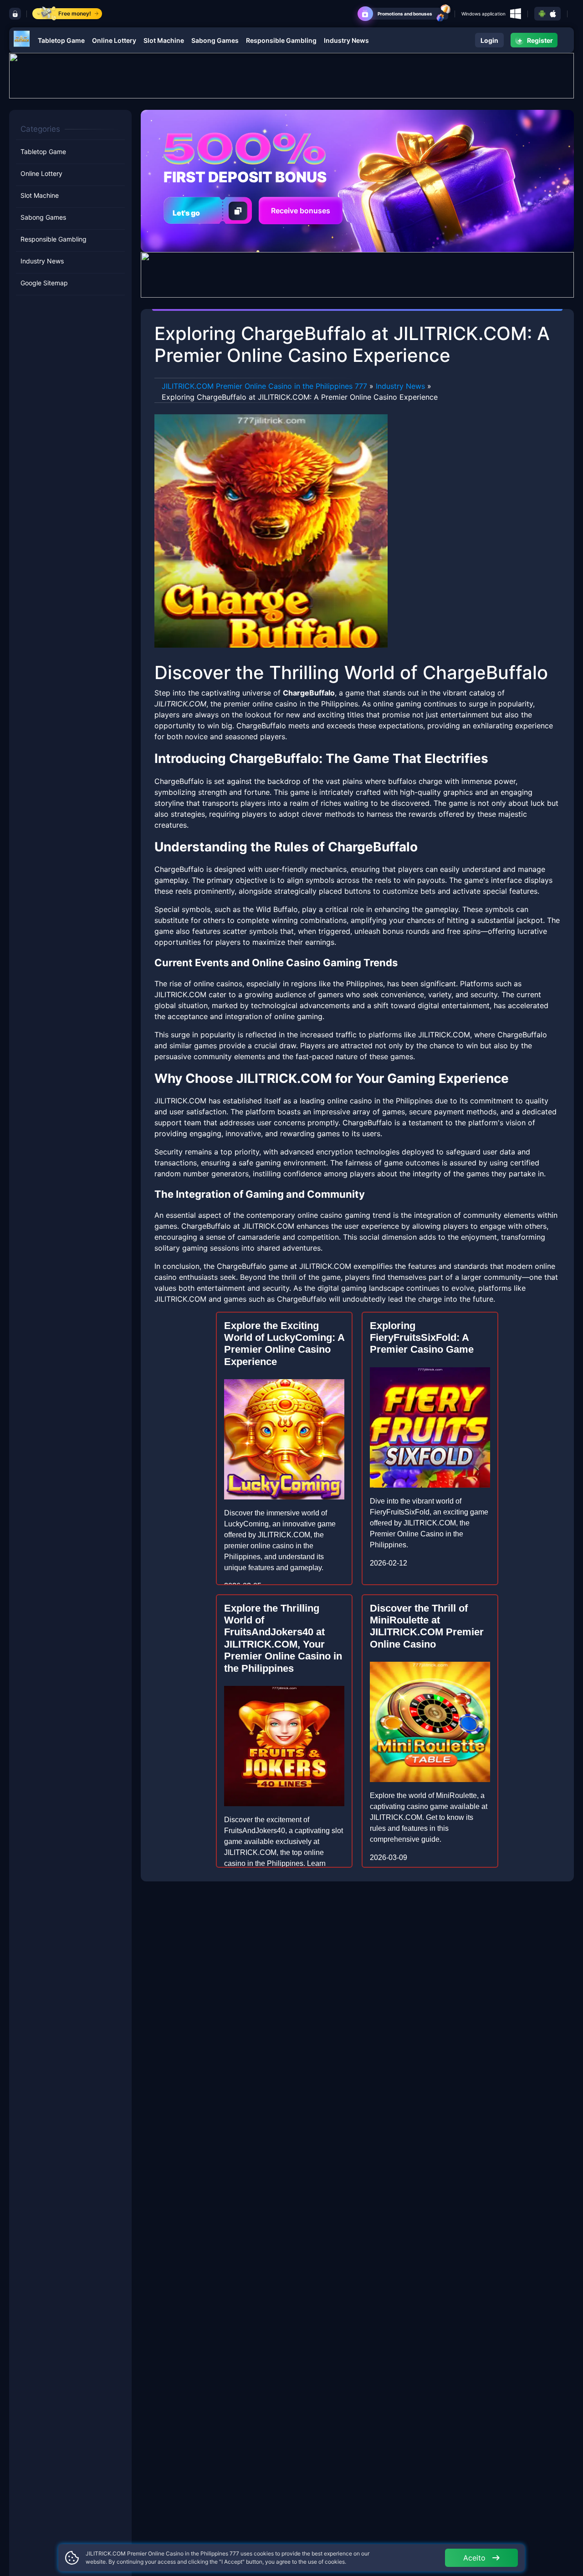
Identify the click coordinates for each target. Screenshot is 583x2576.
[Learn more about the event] (291, 75)
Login (489, 40)
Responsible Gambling (281, 40)
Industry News (346, 40)
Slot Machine (164, 40)
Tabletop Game (61, 40)
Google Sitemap (44, 283)
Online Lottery (114, 40)
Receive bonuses (301, 211)
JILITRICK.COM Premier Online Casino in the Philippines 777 (264, 386)
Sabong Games (215, 40)
